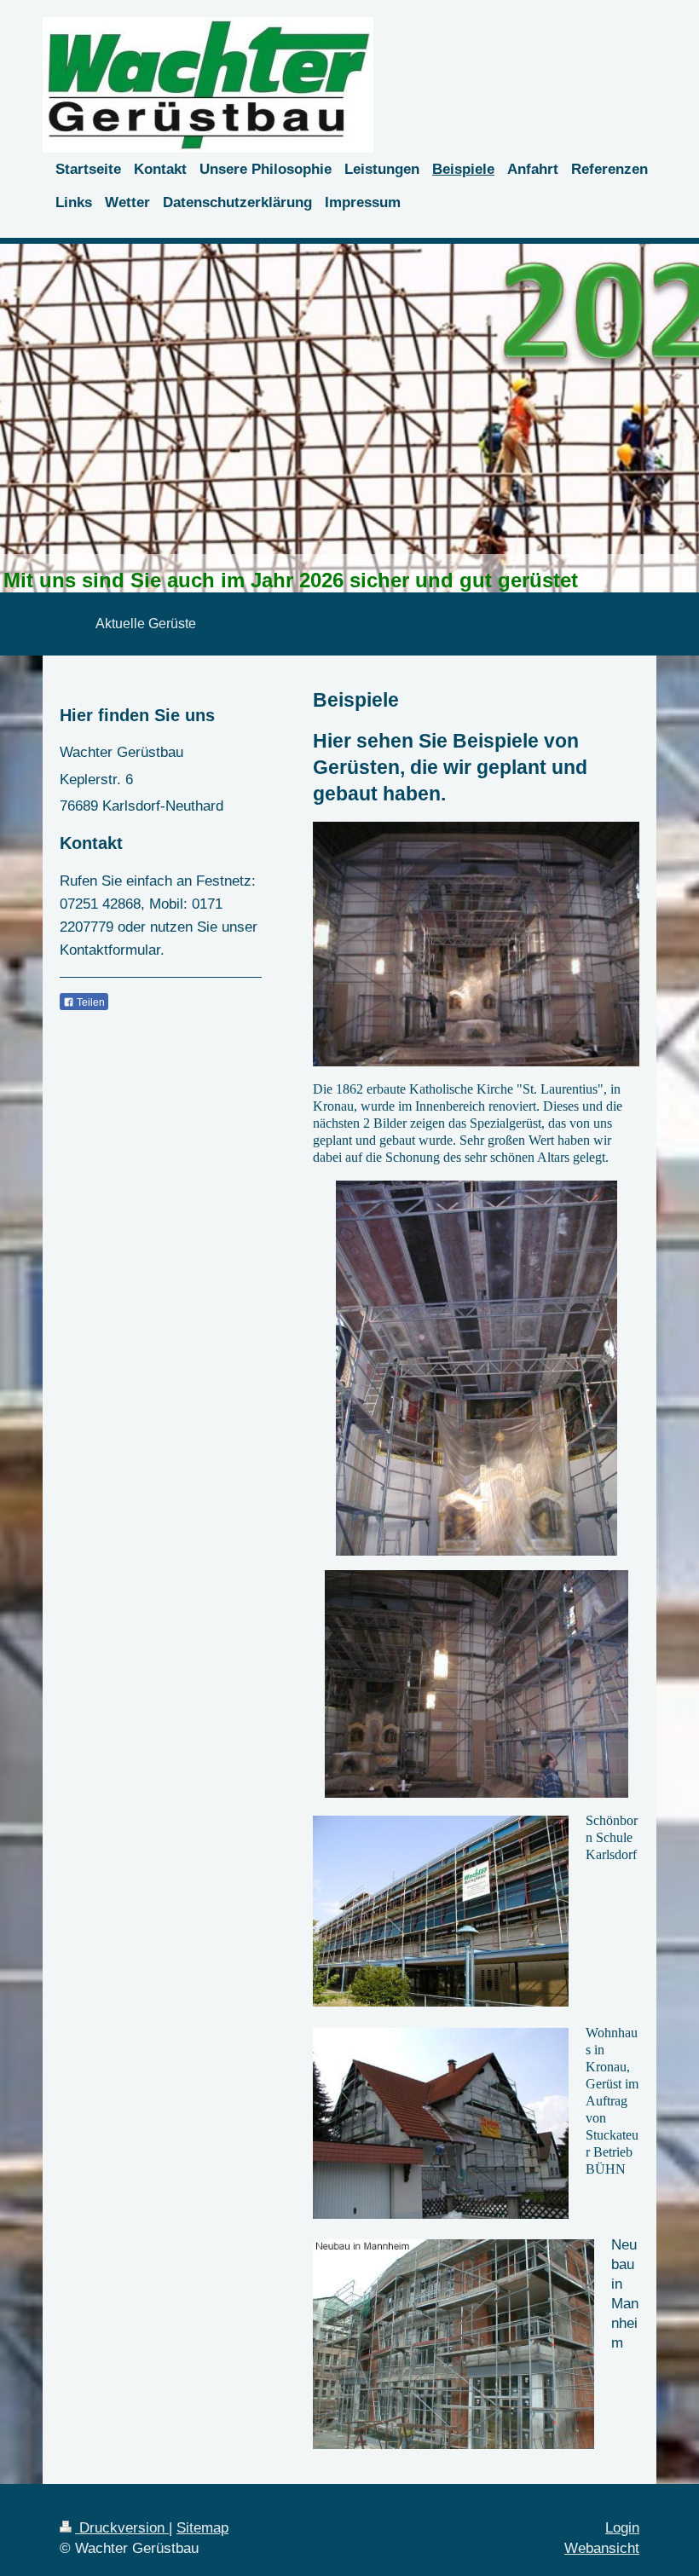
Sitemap (202, 2528)
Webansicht (602, 2548)
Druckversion (122, 2528)
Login (622, 2528)
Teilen (90, 1002)
